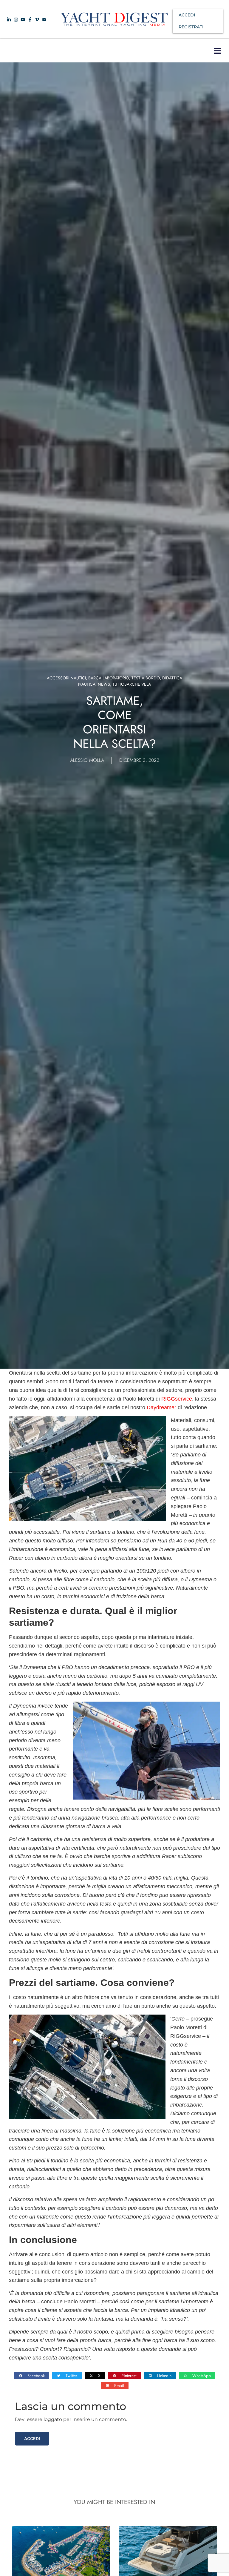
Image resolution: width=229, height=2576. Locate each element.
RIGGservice (177, 1399)
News (104, 684)
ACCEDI (187, 15)
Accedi (32, 2438)
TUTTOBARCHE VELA (132, 684)
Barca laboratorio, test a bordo (124, 678)
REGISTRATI (191, 27)
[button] (217, 51)
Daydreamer (161, 1407)
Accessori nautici (66, 678)
